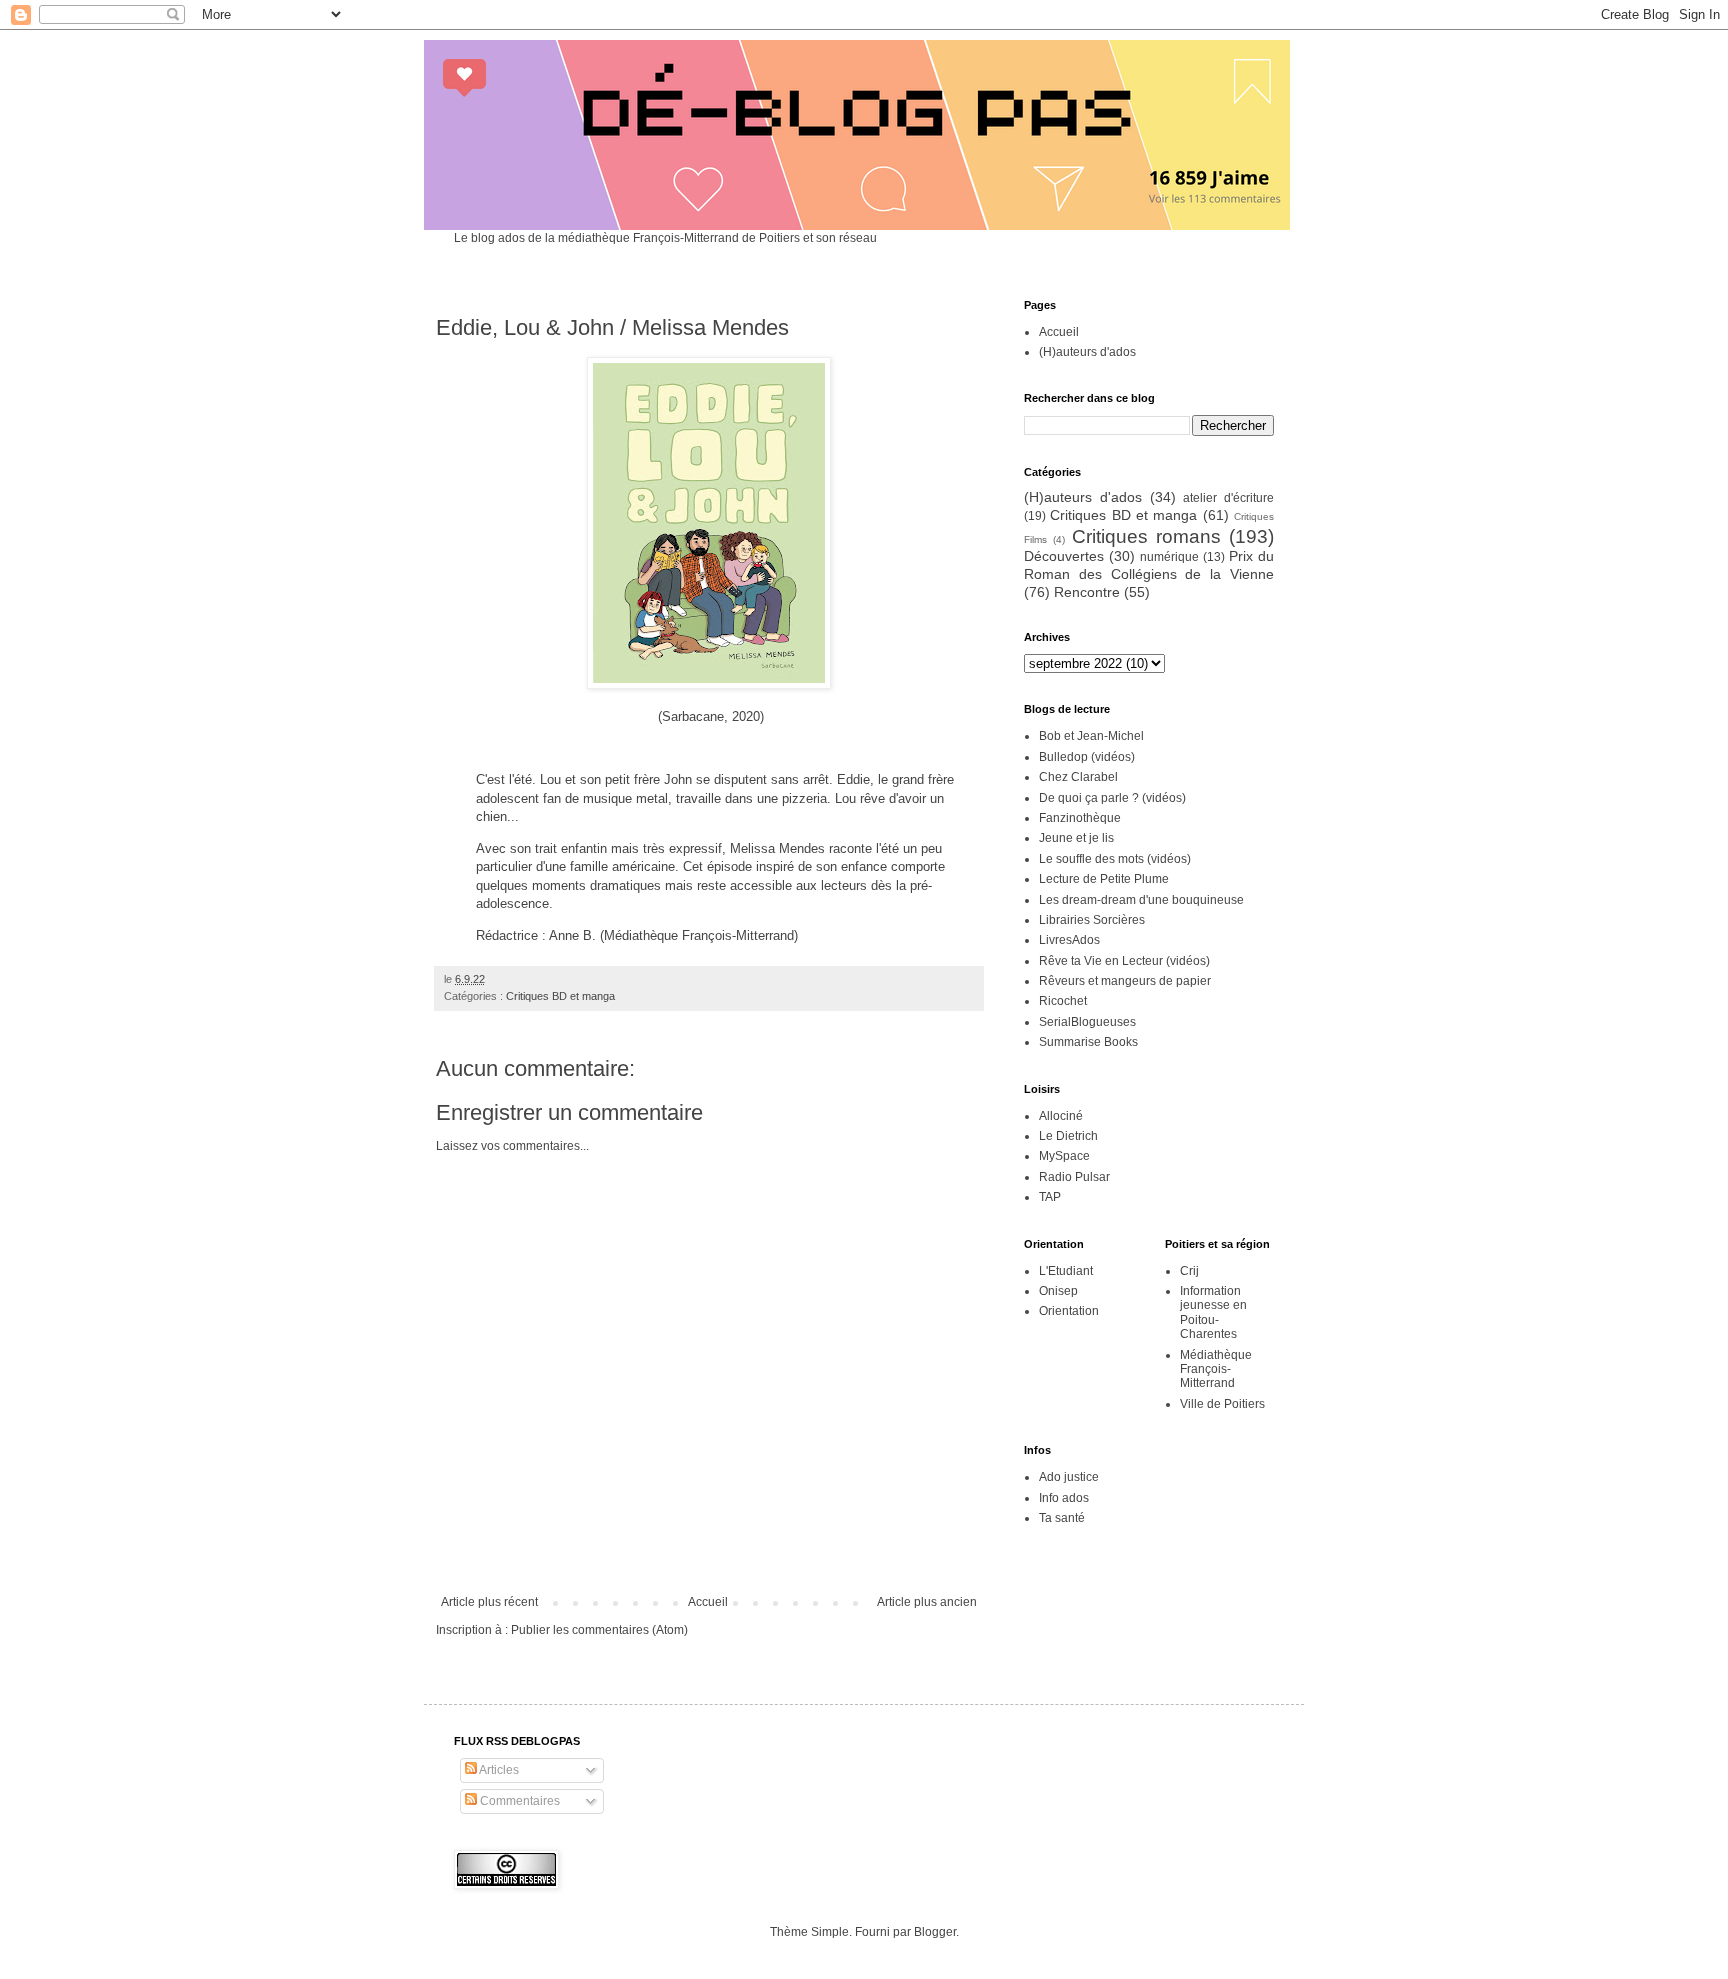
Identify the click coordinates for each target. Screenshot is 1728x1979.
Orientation (1069, 1311)
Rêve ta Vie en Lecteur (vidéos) (1124, 961)
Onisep (1058, 1291)
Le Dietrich (1068, 1136)
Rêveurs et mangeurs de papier (1125, 981)
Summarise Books (1088, 1042)
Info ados (1064, 1498)
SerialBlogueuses (1087, 1022)
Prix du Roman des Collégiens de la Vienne (1149, 565)
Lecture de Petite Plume (1104, 879)
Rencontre (1087, 592)
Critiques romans (1146, 536)
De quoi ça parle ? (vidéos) (1112, 798)
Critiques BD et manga (560, 996)
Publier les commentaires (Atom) (599, 1630)
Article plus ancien (927, 1602)
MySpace (1064, 1156)
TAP (1050, 1197)
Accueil (708, 1602)
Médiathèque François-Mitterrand (1216, 1369)
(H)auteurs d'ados (1087, 352)
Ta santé (1062, 1518)
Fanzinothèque (1080, 818)
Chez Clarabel (1078, 777)
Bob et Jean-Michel (1091, 736)
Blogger (935, 1932)
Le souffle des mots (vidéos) (1115, 859)
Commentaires (518, 1801)
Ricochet (1063, 1001)
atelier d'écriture (1228, 498)
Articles (498, 1770)
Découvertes (1064, 556)
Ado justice (1069, 1477)
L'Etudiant (1066, 1271)
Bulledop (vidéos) (1087, 757)
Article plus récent (489, 1602)
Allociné (1061, 1116)
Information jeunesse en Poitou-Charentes (1213, 1312)
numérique (1169, 557)
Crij (1189, 1271)
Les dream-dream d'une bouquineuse (1141, 900)
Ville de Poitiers (1222, 1404)
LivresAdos (1069, 940)
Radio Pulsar (1074, 1177)
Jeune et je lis (1076, 838)
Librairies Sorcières (1092, 920)
